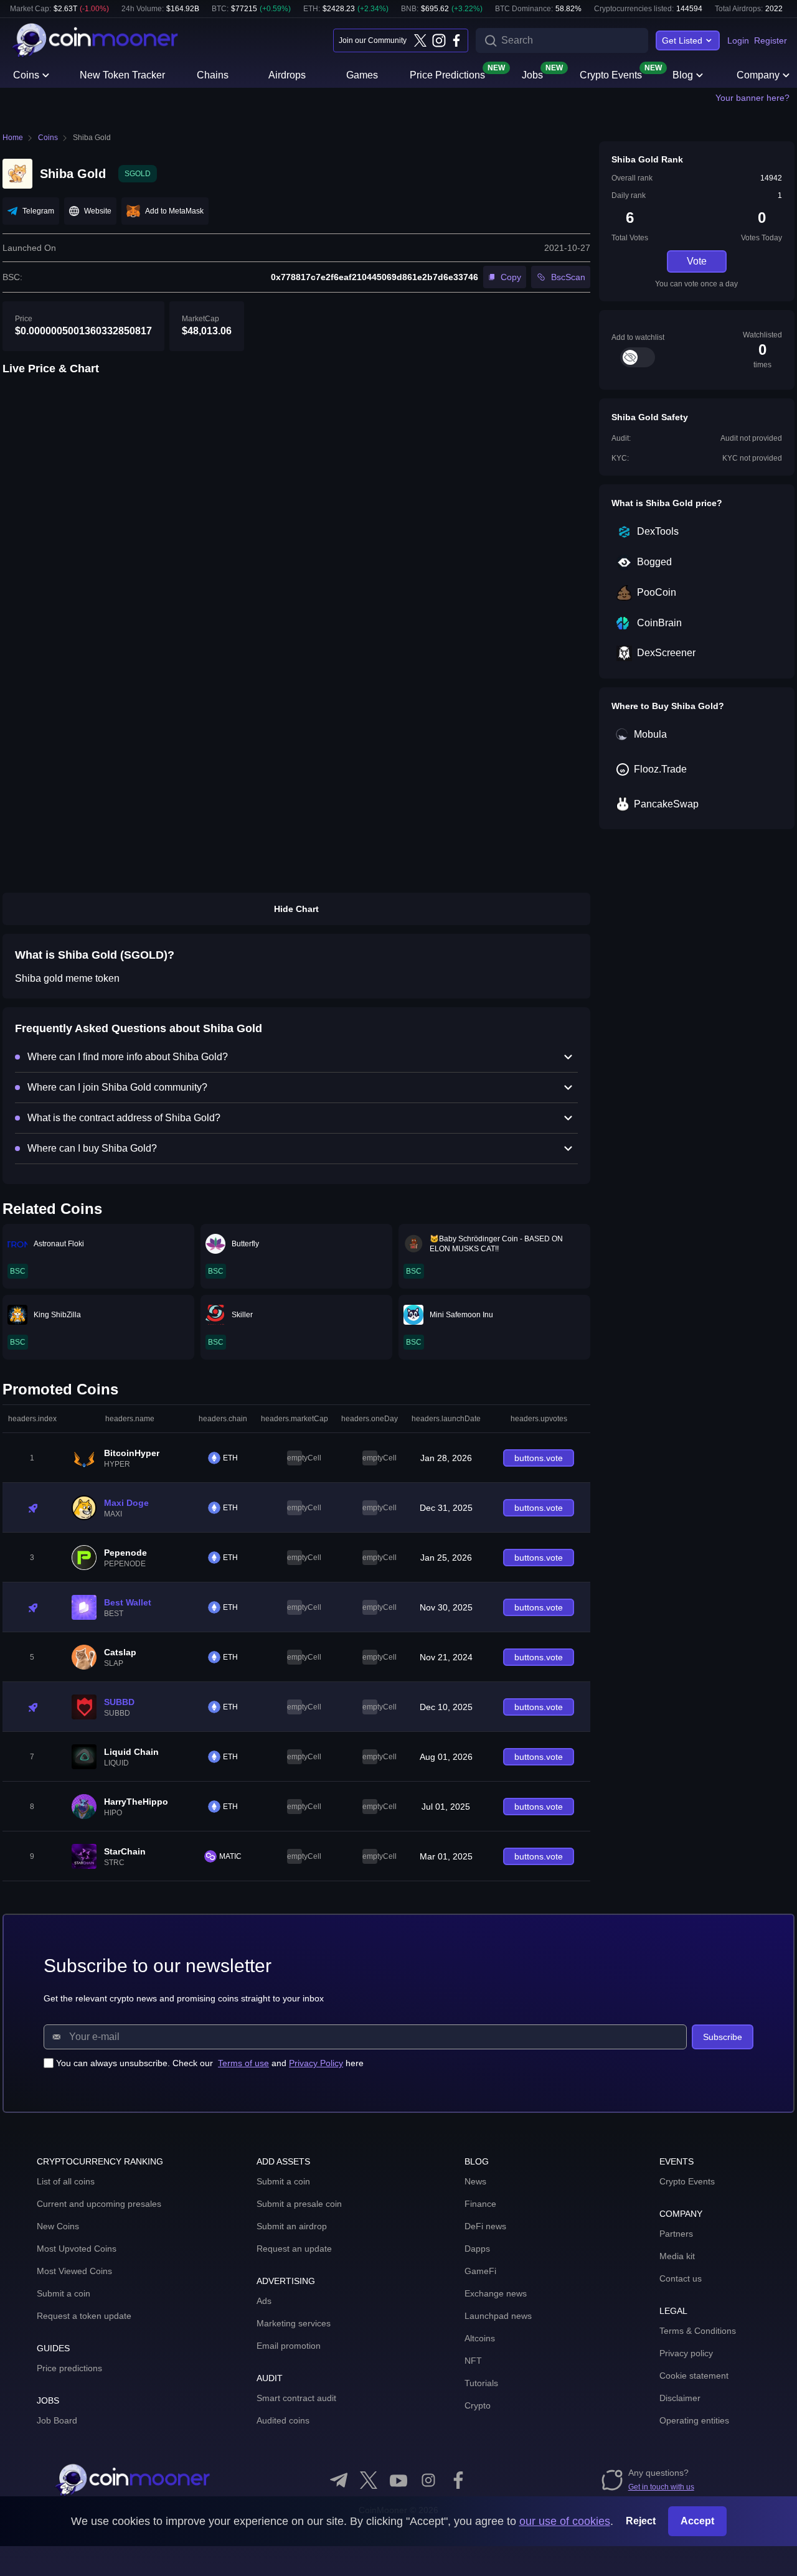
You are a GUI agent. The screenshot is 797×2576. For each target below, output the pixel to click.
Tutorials (481, 2383)
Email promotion (289, 2346)
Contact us (681, 2278)
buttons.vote (539, 1458)
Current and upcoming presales (99, 2204)
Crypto (478, 2405)
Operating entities (694, 2420)
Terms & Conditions (698, 2331)
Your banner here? (752, 98)
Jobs (532, 74)
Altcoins (480, 2338)
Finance (480, 2204)
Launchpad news (498, 2316)
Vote (697, 261)
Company (758, 75)
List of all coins (66, 2181)
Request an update (294, 2249)
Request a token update (84, 2316)
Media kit (677, 2256)
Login (738, 40)
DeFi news (485, 2226)
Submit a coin (64, 2293)
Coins (26, 75)
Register (771, 40)
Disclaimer (680, 2398)
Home (13, 138)
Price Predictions (447, 74)
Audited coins (283, 2420)
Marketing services (294, 2323)
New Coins (58, 2226)
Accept (697, 2521)
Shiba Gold (92, 138)
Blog (683, 75)
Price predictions (69, 2368)
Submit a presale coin (299, 2204)
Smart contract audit (296, 2398)
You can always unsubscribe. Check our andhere (210, 2063)
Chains (213, 75)
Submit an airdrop (292, 2226)
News (475, 2181)
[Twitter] (420, 40)
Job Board (57, 2420)
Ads (264, 2301)
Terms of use (243, 2063)
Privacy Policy (316, 2063)
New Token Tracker (122, 75)
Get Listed (682, 40)
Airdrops (287, 75)
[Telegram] (339, 2480)
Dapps (477, 2249)
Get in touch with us (661, 2487)
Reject (641, 2521)
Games (362, 75)
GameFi (480, 2271)
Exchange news (496, 2293)
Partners (676, 2234)
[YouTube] (398, 2480)
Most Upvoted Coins (77, 2249)
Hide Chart (296, 909)
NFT (473, 2361)
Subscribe (723, 2037)
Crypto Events (611, 74)
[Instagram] (438, 40)
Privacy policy (686, 2353)
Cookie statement (694, 2376)
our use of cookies (565, 2521)
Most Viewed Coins (74, 2271)
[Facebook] (456, 40)
